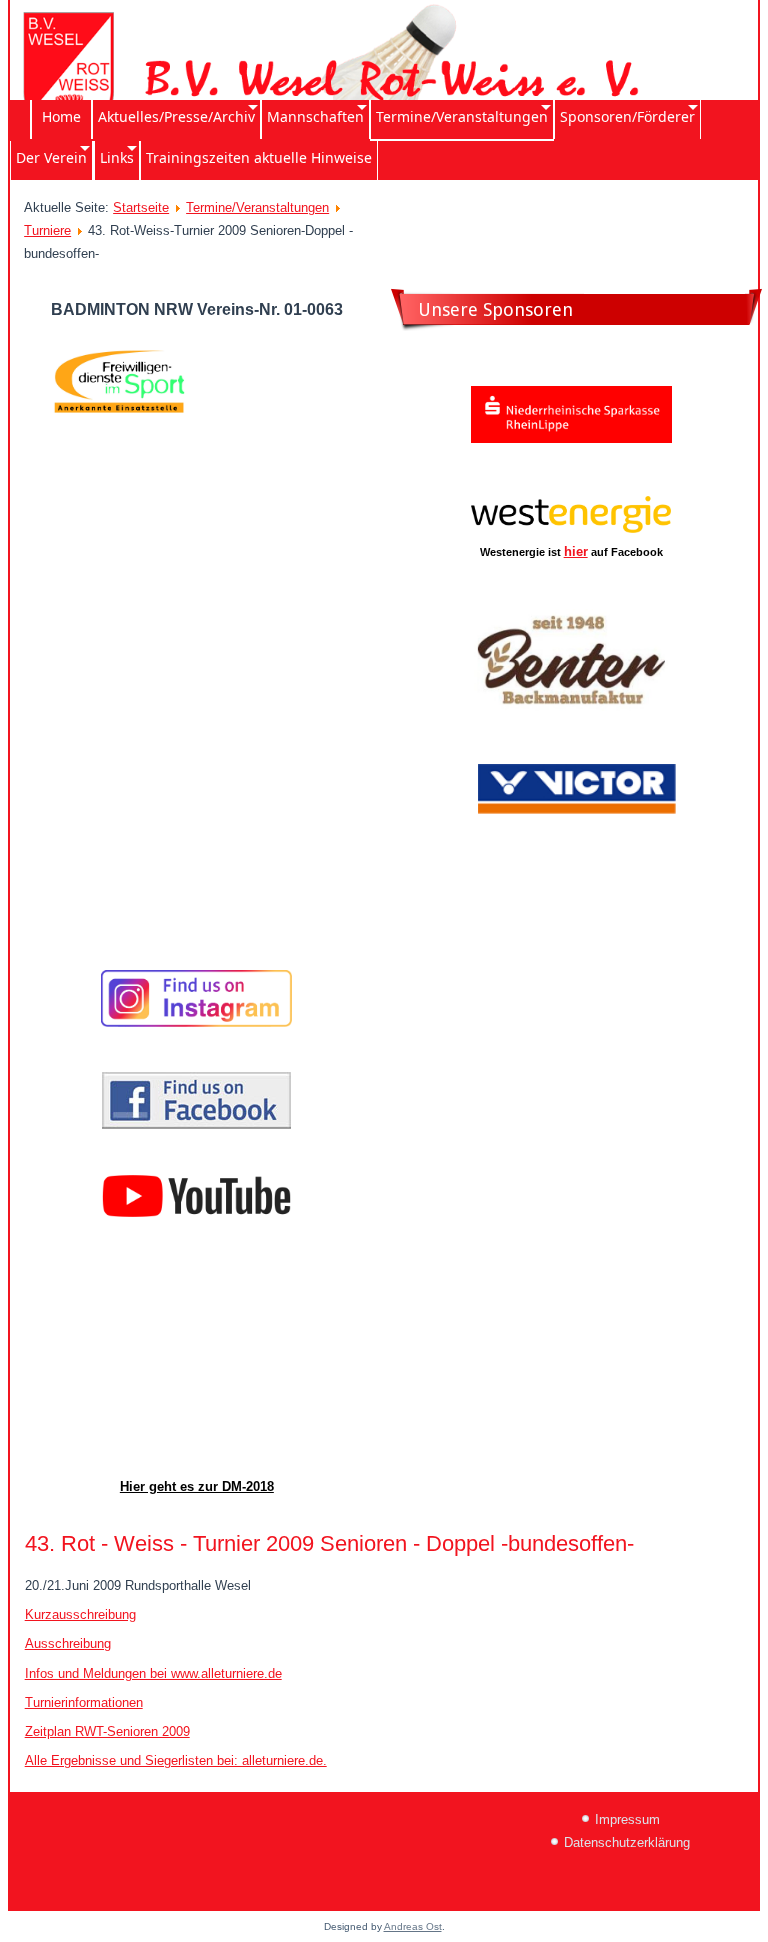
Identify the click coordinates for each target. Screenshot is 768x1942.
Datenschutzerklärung (627, 1842)
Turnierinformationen (84, 1702)
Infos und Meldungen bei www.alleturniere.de (153, 1673)
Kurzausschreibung (80, 1614)
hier (576, 551)
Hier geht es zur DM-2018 (197, 1486)
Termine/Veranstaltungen (257, 207)
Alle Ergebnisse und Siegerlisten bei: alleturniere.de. (176, 1760)
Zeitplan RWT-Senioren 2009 (107, 1731)
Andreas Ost (413, 1926)
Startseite (141, 207)
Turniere (47, 230)
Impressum (627, 1819)
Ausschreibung (68, 1643)
